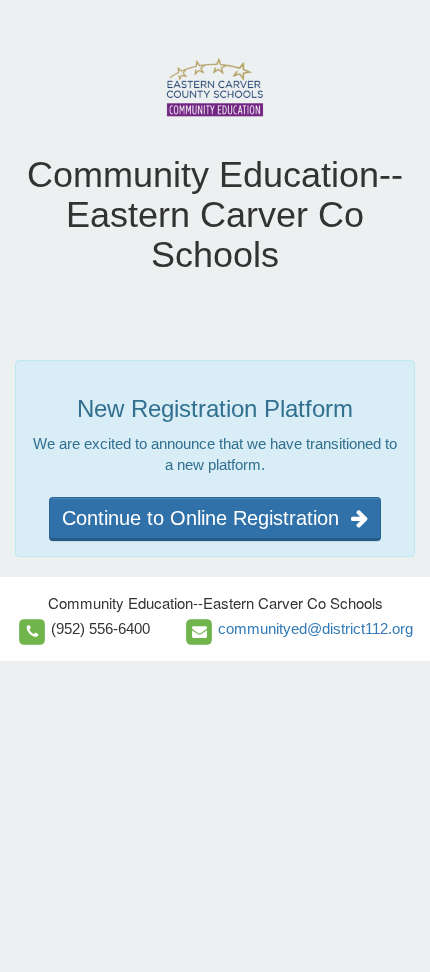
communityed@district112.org (315, 628)
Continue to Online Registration (206, 518)
